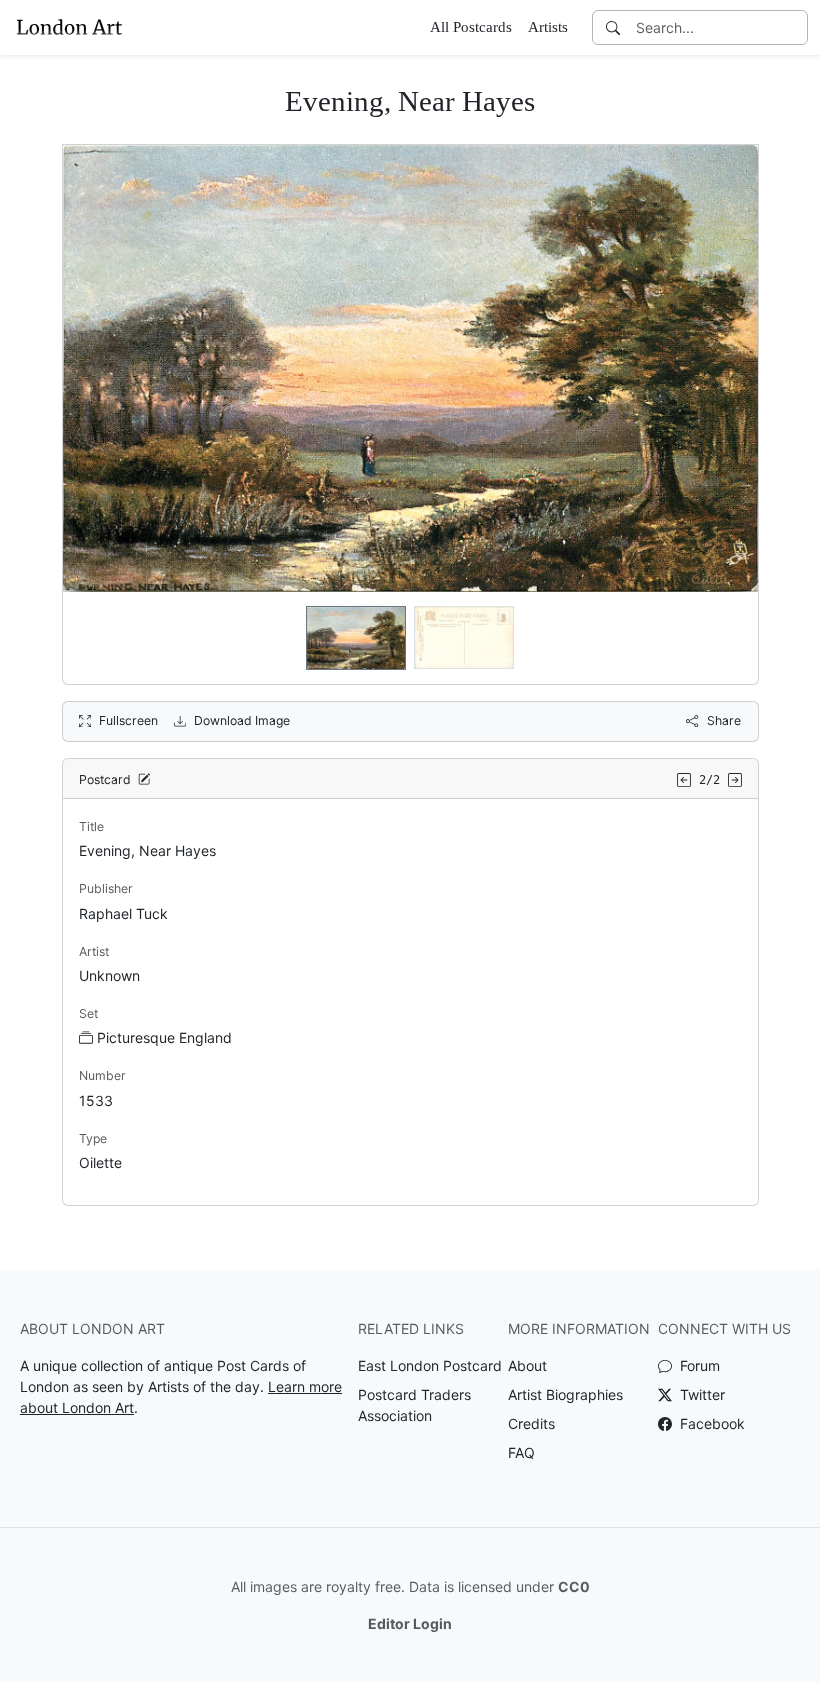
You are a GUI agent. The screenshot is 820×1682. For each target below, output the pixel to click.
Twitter (700, 1394)
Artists (548, 27)
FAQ (521, 1452)
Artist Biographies (565, 1394)
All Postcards (471, 27)
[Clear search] (794, 27)
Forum (698, 1365)
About (527, 1365)
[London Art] (69, 27)
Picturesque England (164, 1037)
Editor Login (410, 1623)
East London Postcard (430, 1365)
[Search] (613, 27)
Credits (531, 1423)
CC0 (574, 1586)
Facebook (710, 1423)
